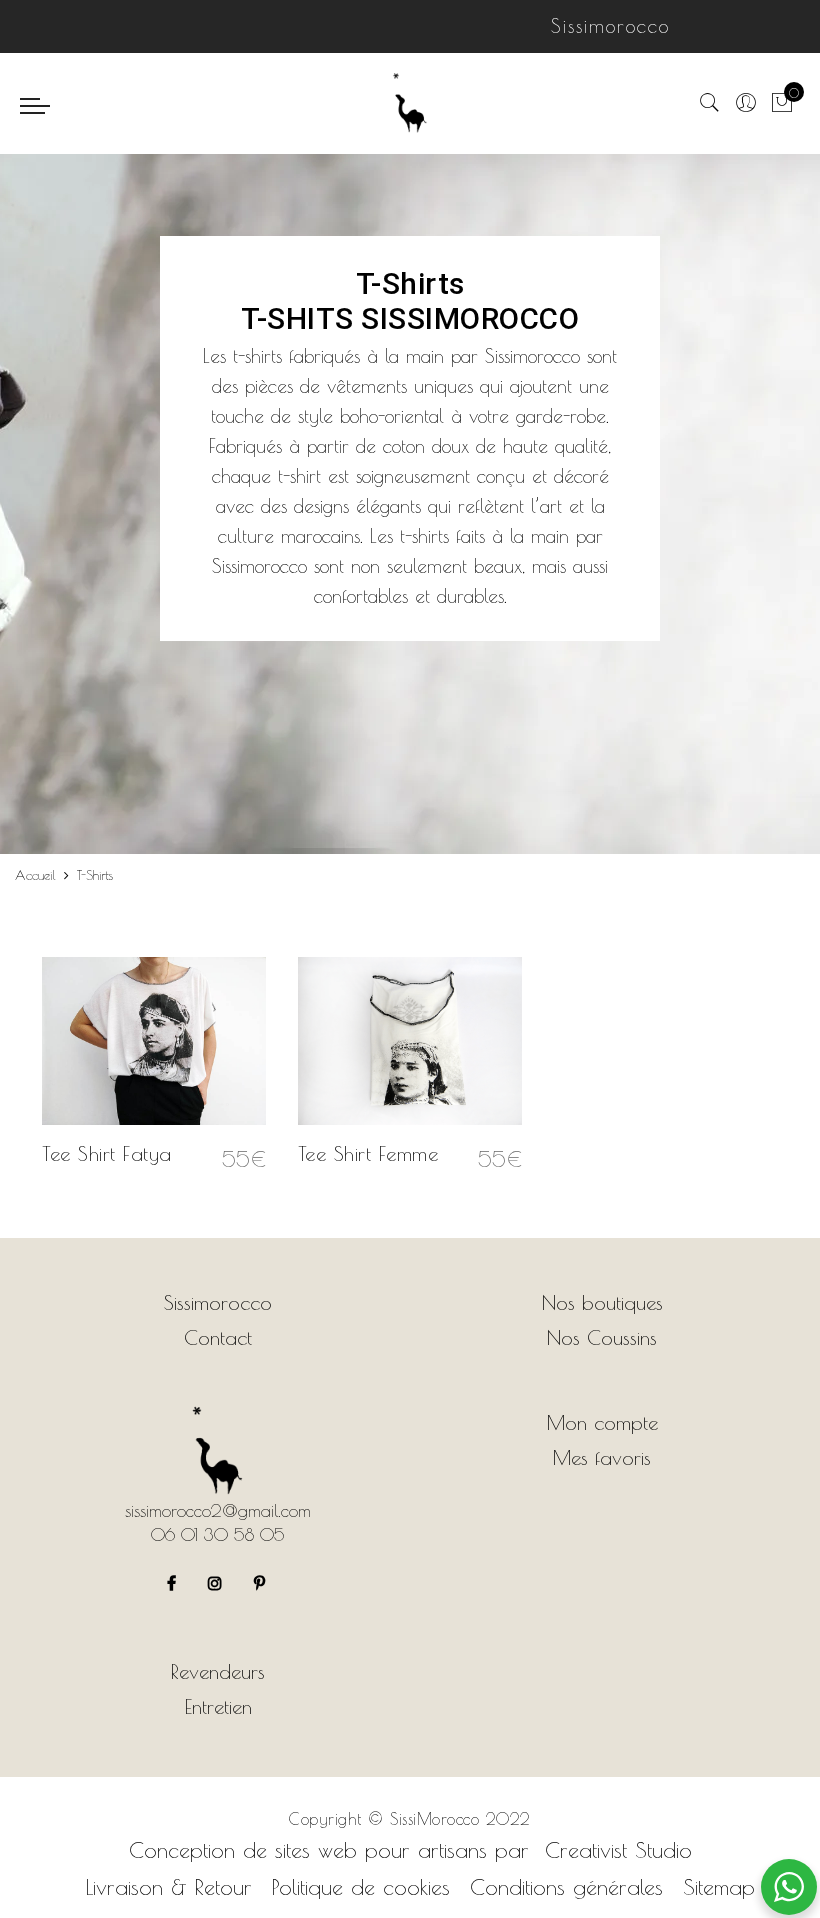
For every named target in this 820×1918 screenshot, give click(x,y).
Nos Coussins (602, 1337)
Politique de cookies (361, 1887)
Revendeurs (218, 1671)
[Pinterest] (262, 1579)
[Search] (710, 103)
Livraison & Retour (168, 1887)
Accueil (35, 875)
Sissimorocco (218, 1302)
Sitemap (719, 1887)
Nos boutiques (602, 1302)
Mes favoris (602, 1457)
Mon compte (602, 1422)
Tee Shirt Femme (368, 1153)
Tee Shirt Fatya (107, 1153)
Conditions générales (566, 1887)
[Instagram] (217, 1579)
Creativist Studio (618, 1850)
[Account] (746, 103)
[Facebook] (174, 1579)
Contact (218, 1337)
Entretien (218, 1706)
